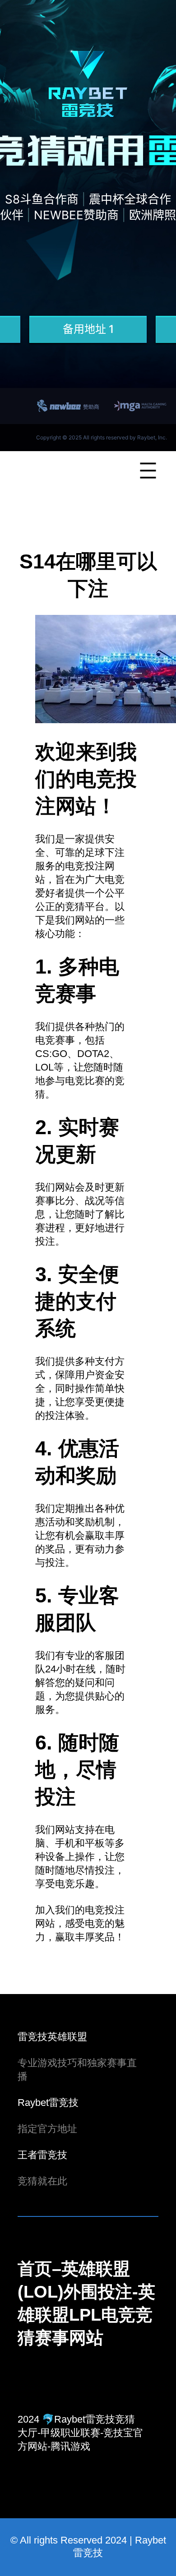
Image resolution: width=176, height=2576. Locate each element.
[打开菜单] (148, 471)
